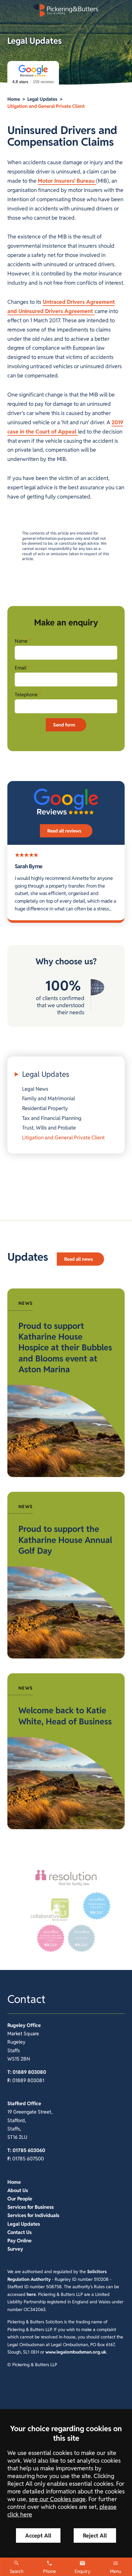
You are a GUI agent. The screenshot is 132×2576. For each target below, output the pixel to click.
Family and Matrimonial (49, 1098)
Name (21, 641)
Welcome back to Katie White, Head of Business (65, 1716)
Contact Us (19, 2232)
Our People (20, 2199)
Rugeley (16, 2025)
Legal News (35, 1089)
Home (14, 99)
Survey (15, 2249)
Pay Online (19, 2241)
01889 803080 (29, 2072)
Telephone (26, 695)
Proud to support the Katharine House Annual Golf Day (65, 1540)
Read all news (79, 1259)
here (31, 2294)
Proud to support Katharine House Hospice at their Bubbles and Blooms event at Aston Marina (65, 1348)
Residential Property (45, 1108)
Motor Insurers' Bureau (67, 181)
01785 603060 (29, 2150)
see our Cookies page (57, 2499)
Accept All (38, 2535)
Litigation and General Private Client (46, 106)
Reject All (95, 2535)
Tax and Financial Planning (52, 1118)
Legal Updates (42, 99)
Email (21, 668)
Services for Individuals (33, 2215)
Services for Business (31, 2207)
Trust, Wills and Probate (49, 1128)
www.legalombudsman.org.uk (76, 2352)
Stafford (17, 2104)
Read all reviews (64, 831)
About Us (18, 2190)
